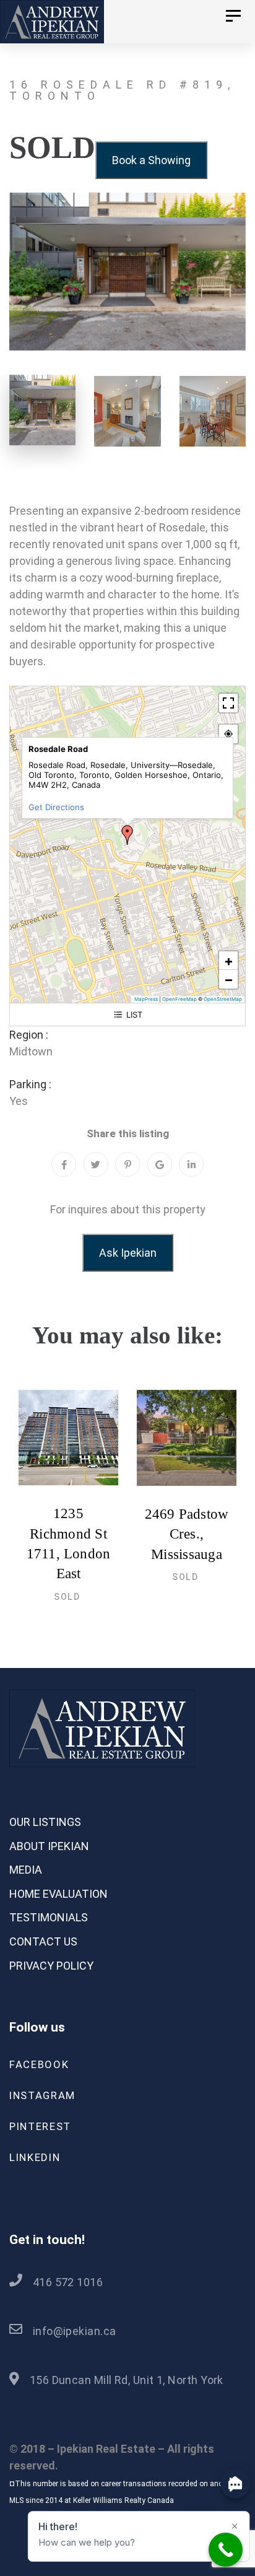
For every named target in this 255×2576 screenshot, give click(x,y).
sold (67, 1597)
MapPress (146, 999)
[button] (127, 835)
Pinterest (40, 2126)
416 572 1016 (68, 2282)
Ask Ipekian (128, 1253)
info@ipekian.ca (75, 2331)
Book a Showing (151, 160)
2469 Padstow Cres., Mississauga (187, 1534)
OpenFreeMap (179, 999)
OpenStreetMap (223, 999)
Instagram (42, 2095)
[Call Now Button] (226, 2550)
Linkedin (35, 2157)
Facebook (39, 2064)
